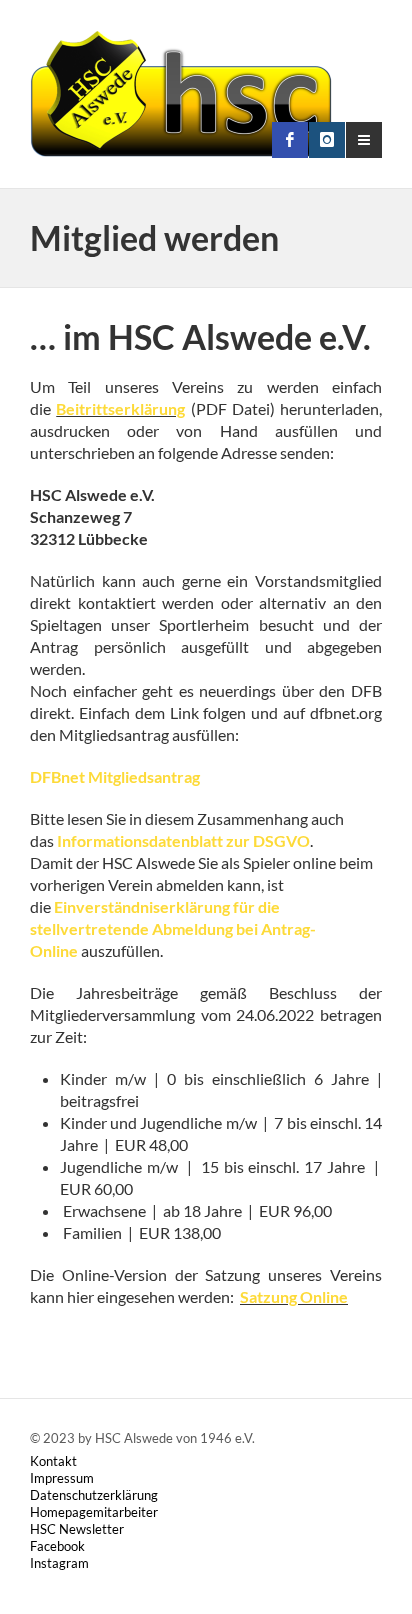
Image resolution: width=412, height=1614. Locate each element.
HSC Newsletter (77, 1529)
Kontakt (53, 1461)
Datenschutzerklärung (94, 1495)
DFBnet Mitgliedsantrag (115, 776)
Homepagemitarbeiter (94, 1512)
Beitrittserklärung (120, 408)
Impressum (62, 1478)
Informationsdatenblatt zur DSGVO (183, 840)
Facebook (57, 1546)
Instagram (59, 1563)
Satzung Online (294, 1296)
